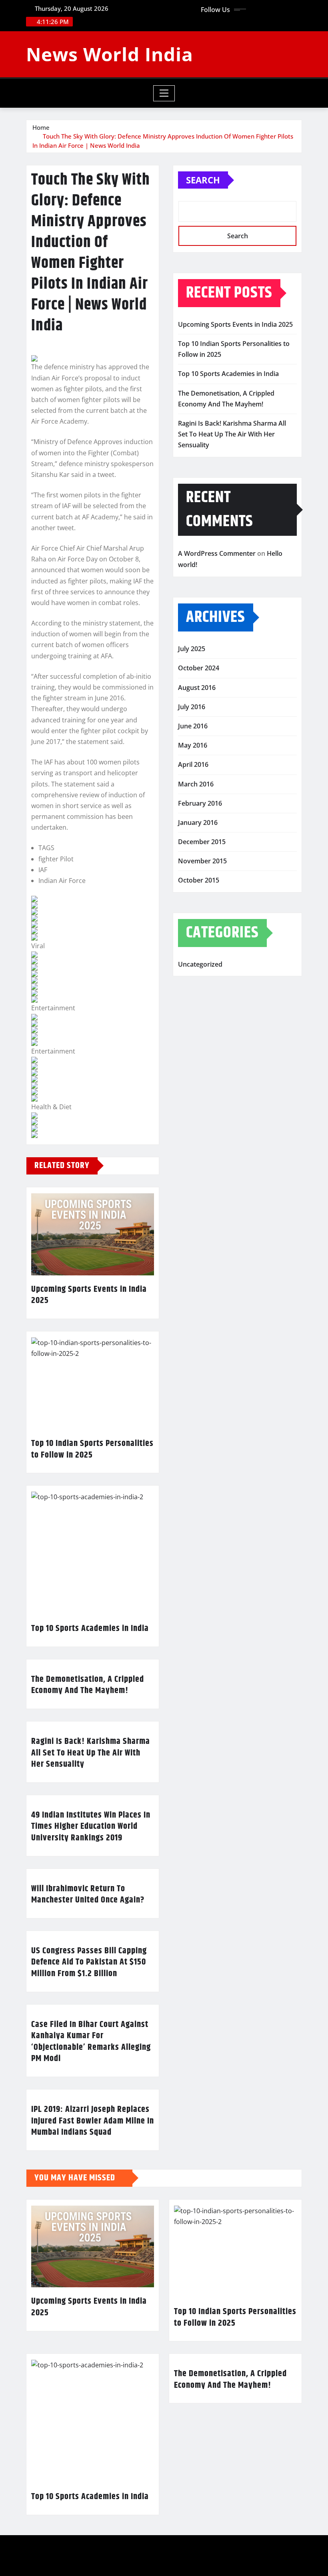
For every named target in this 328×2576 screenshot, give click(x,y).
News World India (110, 54)
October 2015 (199, 880)
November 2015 (202, 861)
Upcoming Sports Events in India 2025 (89, 1295)
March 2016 (196, 784)
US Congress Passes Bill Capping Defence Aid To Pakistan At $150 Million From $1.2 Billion (89, 1962)
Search (203, 180)
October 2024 (199, 668)
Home (41, 127)
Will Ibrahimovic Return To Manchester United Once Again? (88, 1895)
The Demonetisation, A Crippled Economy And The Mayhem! (88, 1685)
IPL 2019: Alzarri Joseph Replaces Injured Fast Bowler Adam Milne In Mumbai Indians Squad (93, 2121)
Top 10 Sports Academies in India (90, 1629)
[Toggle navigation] (164, 93)
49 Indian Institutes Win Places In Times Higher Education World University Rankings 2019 (91, 1827)
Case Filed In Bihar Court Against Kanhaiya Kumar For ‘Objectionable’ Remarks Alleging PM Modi (91, 2042)
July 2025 (192, 649)
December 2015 (202, 842)
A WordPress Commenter (217, 553)
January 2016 (198, 822)
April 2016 (193, 764)
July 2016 (192, 707)
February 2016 (200, 803)
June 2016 (193, 726)
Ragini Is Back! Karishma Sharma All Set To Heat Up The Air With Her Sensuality (91, 1753)
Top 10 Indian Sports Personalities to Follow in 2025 (92, 1449)
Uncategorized (200, 964)
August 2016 (197, 688)
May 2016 (193, 745)
